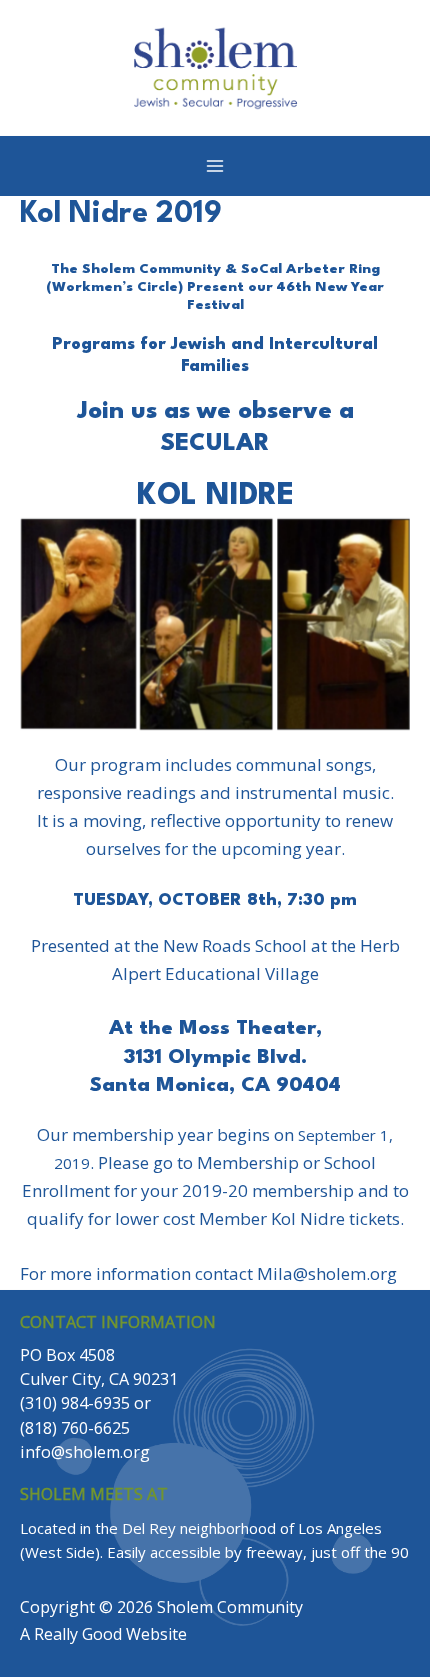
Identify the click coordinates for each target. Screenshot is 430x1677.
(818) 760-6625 (75, 1428)
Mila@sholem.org (327, 1273)
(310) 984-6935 (75, 1403)
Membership (248, 1162)
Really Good (78, 1634)
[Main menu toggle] (215, 166)
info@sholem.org (85, 1452)
